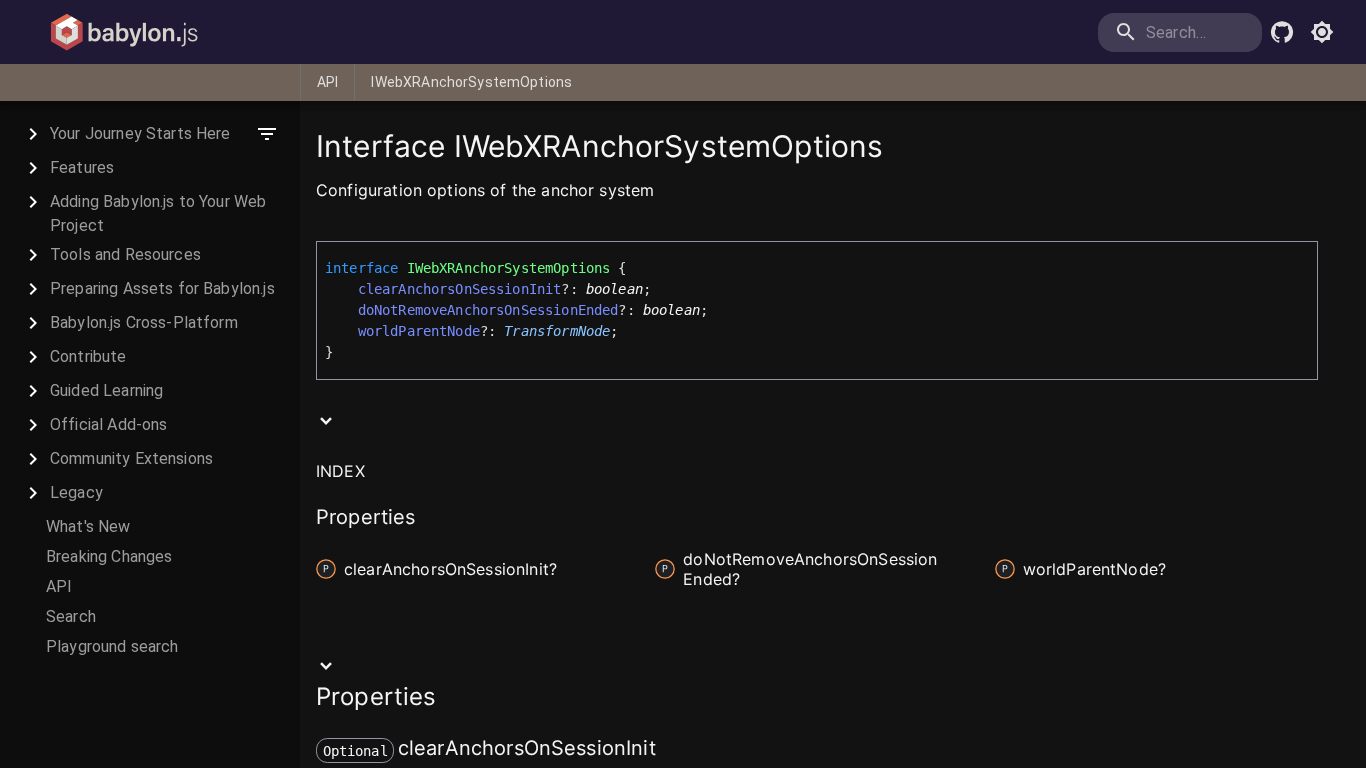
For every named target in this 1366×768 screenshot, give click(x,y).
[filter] (267, 134)
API (327, 82)
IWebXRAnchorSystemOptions (471, 82)
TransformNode (557, 331)
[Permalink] (669, 750)
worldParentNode (419, 331)
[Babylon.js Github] (1282, 32)
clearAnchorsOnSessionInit (460, 289)
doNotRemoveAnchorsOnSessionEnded (488, 310)
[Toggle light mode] (1322, 32)
